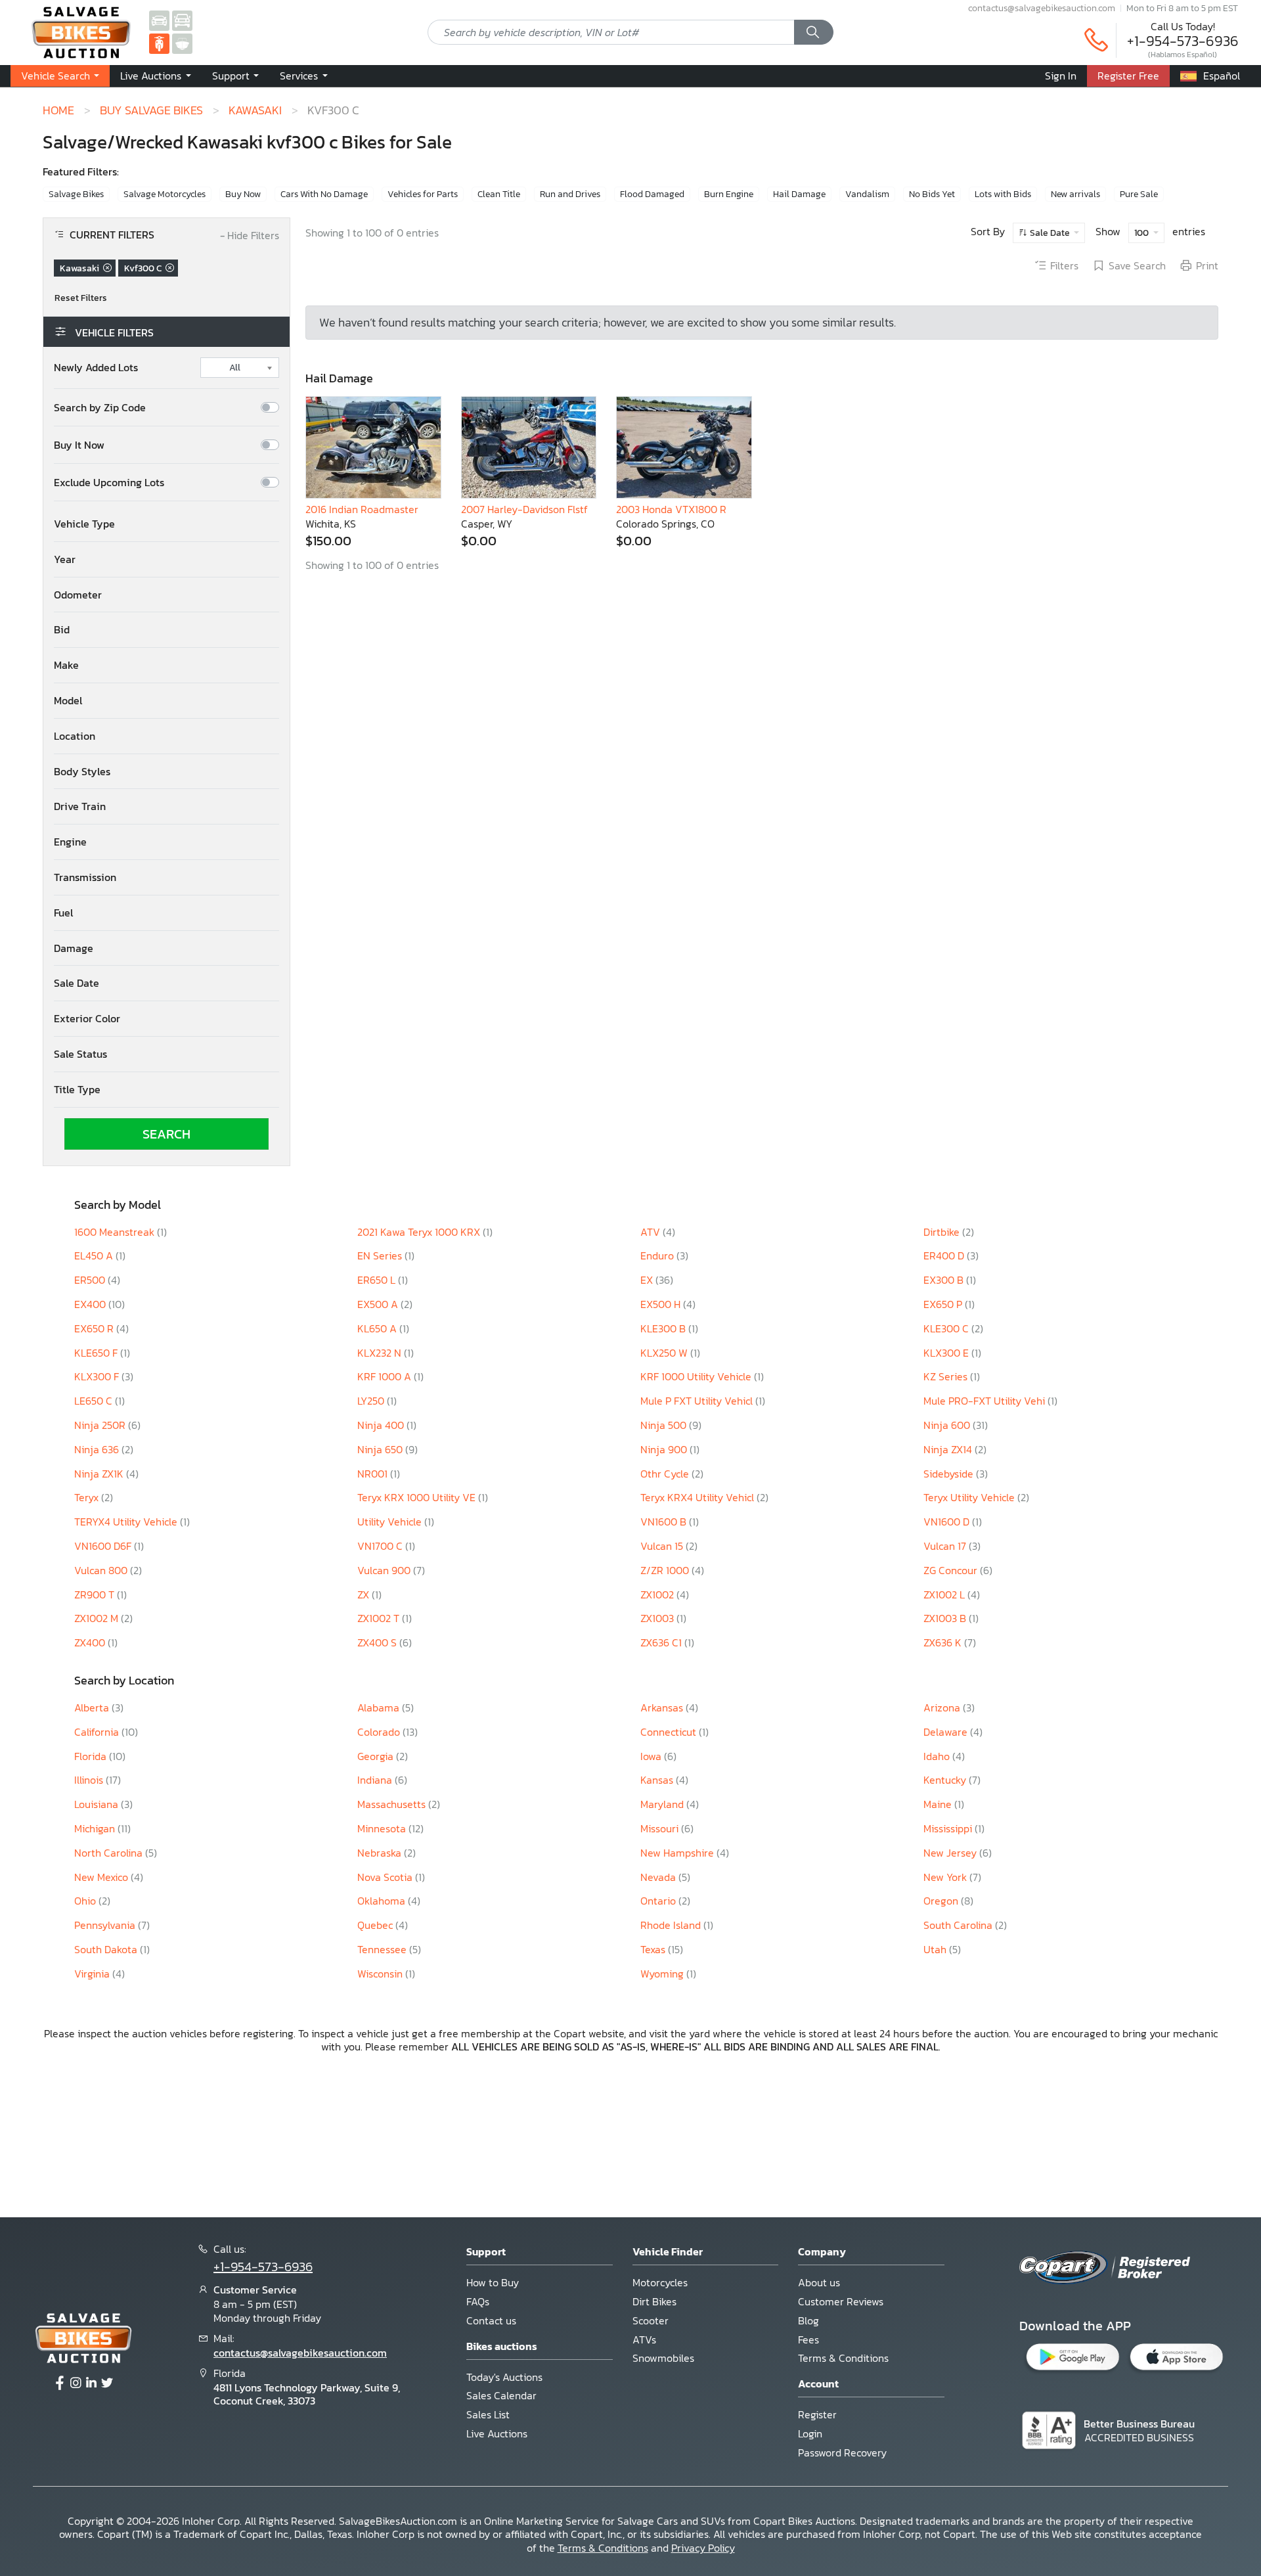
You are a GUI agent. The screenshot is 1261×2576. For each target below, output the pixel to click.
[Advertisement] (630, 2134)
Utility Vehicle (391, 1522)
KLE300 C (947, 1328)
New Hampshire (678, 1853)
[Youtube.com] (107, 2384)
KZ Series (947, 1376)
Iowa (652, 1756)
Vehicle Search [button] (57, 76)
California (98, 1732)
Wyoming (663, 1974)
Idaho (938, 1756)
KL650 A (378, 1328)
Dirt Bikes (654, 2301)
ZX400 (91, 1642)
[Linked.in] (91, 2384)
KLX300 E (947, 1353)
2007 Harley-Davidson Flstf (524, 509)
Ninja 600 (948, 1425)
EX (648, 1280)
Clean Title (499, 194)
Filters (1064, 266)
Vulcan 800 (102, 1570)
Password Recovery (842, 2452)
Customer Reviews (841, 2301)
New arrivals (1075, 194)
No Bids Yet (932, 194)
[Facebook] (60, 2384)
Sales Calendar (501, 2395)
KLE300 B (664, 1328)
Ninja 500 (665, 1425)
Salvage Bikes (76, 194)
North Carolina (110, 1853)
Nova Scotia (386, 1877)
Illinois (90, 1780)
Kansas (658, 1780)
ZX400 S (378, 1642)
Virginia (93, 1974)
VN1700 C (381, 1546)
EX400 (91, 1304)
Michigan (96, 1828)
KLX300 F (98, 1376)
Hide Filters (250, 236)
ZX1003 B (946, 1618)
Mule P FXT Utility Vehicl (698, 1401)
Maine (939, 1804)
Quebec (376, 1925)
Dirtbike (943, 1232)
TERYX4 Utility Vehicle (127, 1522)
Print (1207, 266)
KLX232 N (381, 1353)
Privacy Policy (703, 2548)
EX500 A (379, 1304)
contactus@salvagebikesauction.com (1042, 8)
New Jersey (951, 1853)
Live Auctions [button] (152, 76)
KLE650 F (97, 1353)
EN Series (381, 1255)
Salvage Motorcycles (165, 194)
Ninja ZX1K (100, 1474)
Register (817, 2414)
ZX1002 (658, 1594)
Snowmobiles (663, 2358)
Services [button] (300, 76)
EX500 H (662, 1304)
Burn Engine (729, 194)
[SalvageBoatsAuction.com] (182, 43)
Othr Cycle (666, 1474)
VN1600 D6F (104, 1546)
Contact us (491, 2320)
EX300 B (945, 1280)
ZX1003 (658, 1618)
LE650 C (95, 1401)
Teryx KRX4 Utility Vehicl (698, 1497)
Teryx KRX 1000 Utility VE (418, 1497)
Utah (936, 1949)
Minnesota (383, 1828)
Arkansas (663, 1707)
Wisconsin (381, 1974)
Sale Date (1050, 233)
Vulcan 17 (946, 1546)
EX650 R (95, 1328)
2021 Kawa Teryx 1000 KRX (420, 1232)
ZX (365, 1594)
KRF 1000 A (386, 1376)
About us (819, 2282)
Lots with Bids (1003, 194)
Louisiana (98, 1804)
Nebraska (381, 1853)
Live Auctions (497, 2433)
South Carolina (959, 1925)
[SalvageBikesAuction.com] (159, 43)
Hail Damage (799, 194)
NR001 (374, 1474)
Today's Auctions (504, 2377)
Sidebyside (950, 1474)
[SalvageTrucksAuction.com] (182, 20)
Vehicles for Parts (423, 194)
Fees (808, 2339)
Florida (92, 1756)
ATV (652, 1232)
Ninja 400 (382, 1425)
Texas (654, 1949)
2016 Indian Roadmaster (362, 509)
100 (1142, 233)
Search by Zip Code (100, 408)
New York (946, 1877)
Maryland (663, 1804)
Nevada (659, 1877)
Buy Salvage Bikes (151, 110)
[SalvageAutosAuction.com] (159, 20)
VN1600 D (948, 1522)
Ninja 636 (98, 1449)
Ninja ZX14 (949, 1449)
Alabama (380, 1707)
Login (810, 2433)
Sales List (488, 2414)
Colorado (380, 1732)
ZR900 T (96, 1594)
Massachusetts (393, 1804)
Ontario (659, 1901)
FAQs (478, 2301)
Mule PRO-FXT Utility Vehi (985, 1401)
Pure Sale (1139, 194)
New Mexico (102, 1877)
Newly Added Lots (96, 368)
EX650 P (944, 1304)
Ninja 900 (665, 1449)
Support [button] (232, 76)
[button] (166, 524)
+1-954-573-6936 (1183, 41)
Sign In (1061, 76)
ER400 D (945, 1255)
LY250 (372, 1401)
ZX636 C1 (662, 1642)
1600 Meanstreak (116, 1232)
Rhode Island (672, 1925)
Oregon (942, 1901)
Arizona (943, 1707)
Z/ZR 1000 (666, 1570)
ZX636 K (944, 1642)
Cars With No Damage (324, 194)
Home (58, 110)
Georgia (377, 1756)
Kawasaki (255, 110)
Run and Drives (570, 194)
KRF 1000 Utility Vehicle (697, 1376)
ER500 (91, 1280)
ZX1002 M (98, 1618)
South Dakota (107, 1949)
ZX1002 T (380, 1618)
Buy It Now (79, 445)
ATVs (644, 2339)
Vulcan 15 (663, 1546)
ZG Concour (952, 1570)
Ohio (86, 1901)
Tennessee (383, 1949)
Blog (808, 2320)
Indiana (376, 1780)
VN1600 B (665, 1522)
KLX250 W (665, 1353)
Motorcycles (660, 2282)
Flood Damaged (652, 194)
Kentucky (946, 1780)
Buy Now (243, 194)
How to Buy (493, 2282)
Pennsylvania (106, 1925)
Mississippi (949, 1828)
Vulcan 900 (385, 1570)
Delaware (947, 1732)
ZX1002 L (945, 1594)
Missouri (661, 1828)
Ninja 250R (101, 1425)
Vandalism (867, 194)
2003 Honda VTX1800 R (671, 509)
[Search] (814, 32)
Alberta (93, 1707)
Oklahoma (383, 1901)
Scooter (651, 2320)
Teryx (88, 1497)
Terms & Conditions (843, 2358)
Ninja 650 (381, 1449)
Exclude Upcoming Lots (109, 483)
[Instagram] (76, 2384)
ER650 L (378, 1280)
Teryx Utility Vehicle (970, 1497)
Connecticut (670, 1732)
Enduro (658, 1255)
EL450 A (95, 1255)
